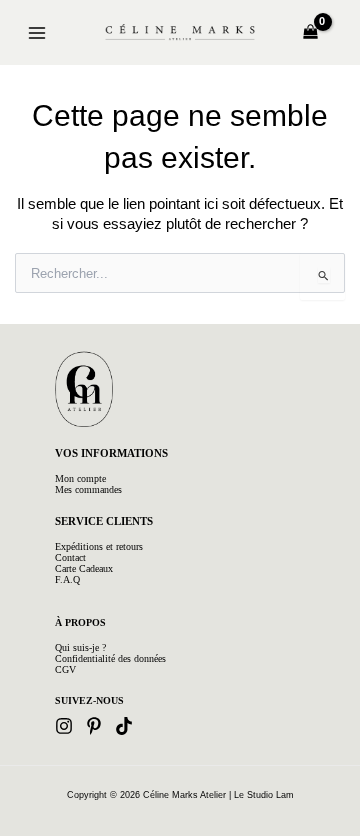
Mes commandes (88, 489)
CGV (65, 669)
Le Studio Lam (264, 795)
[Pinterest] (94, 726)
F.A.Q (67, 579)
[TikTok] (124, 726)
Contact (70, 557)
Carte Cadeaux (84, 568)
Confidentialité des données (110, 658)
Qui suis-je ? (80, 647)
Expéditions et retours (99, 546)
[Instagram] (64, 726)
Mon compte (80, 478)
